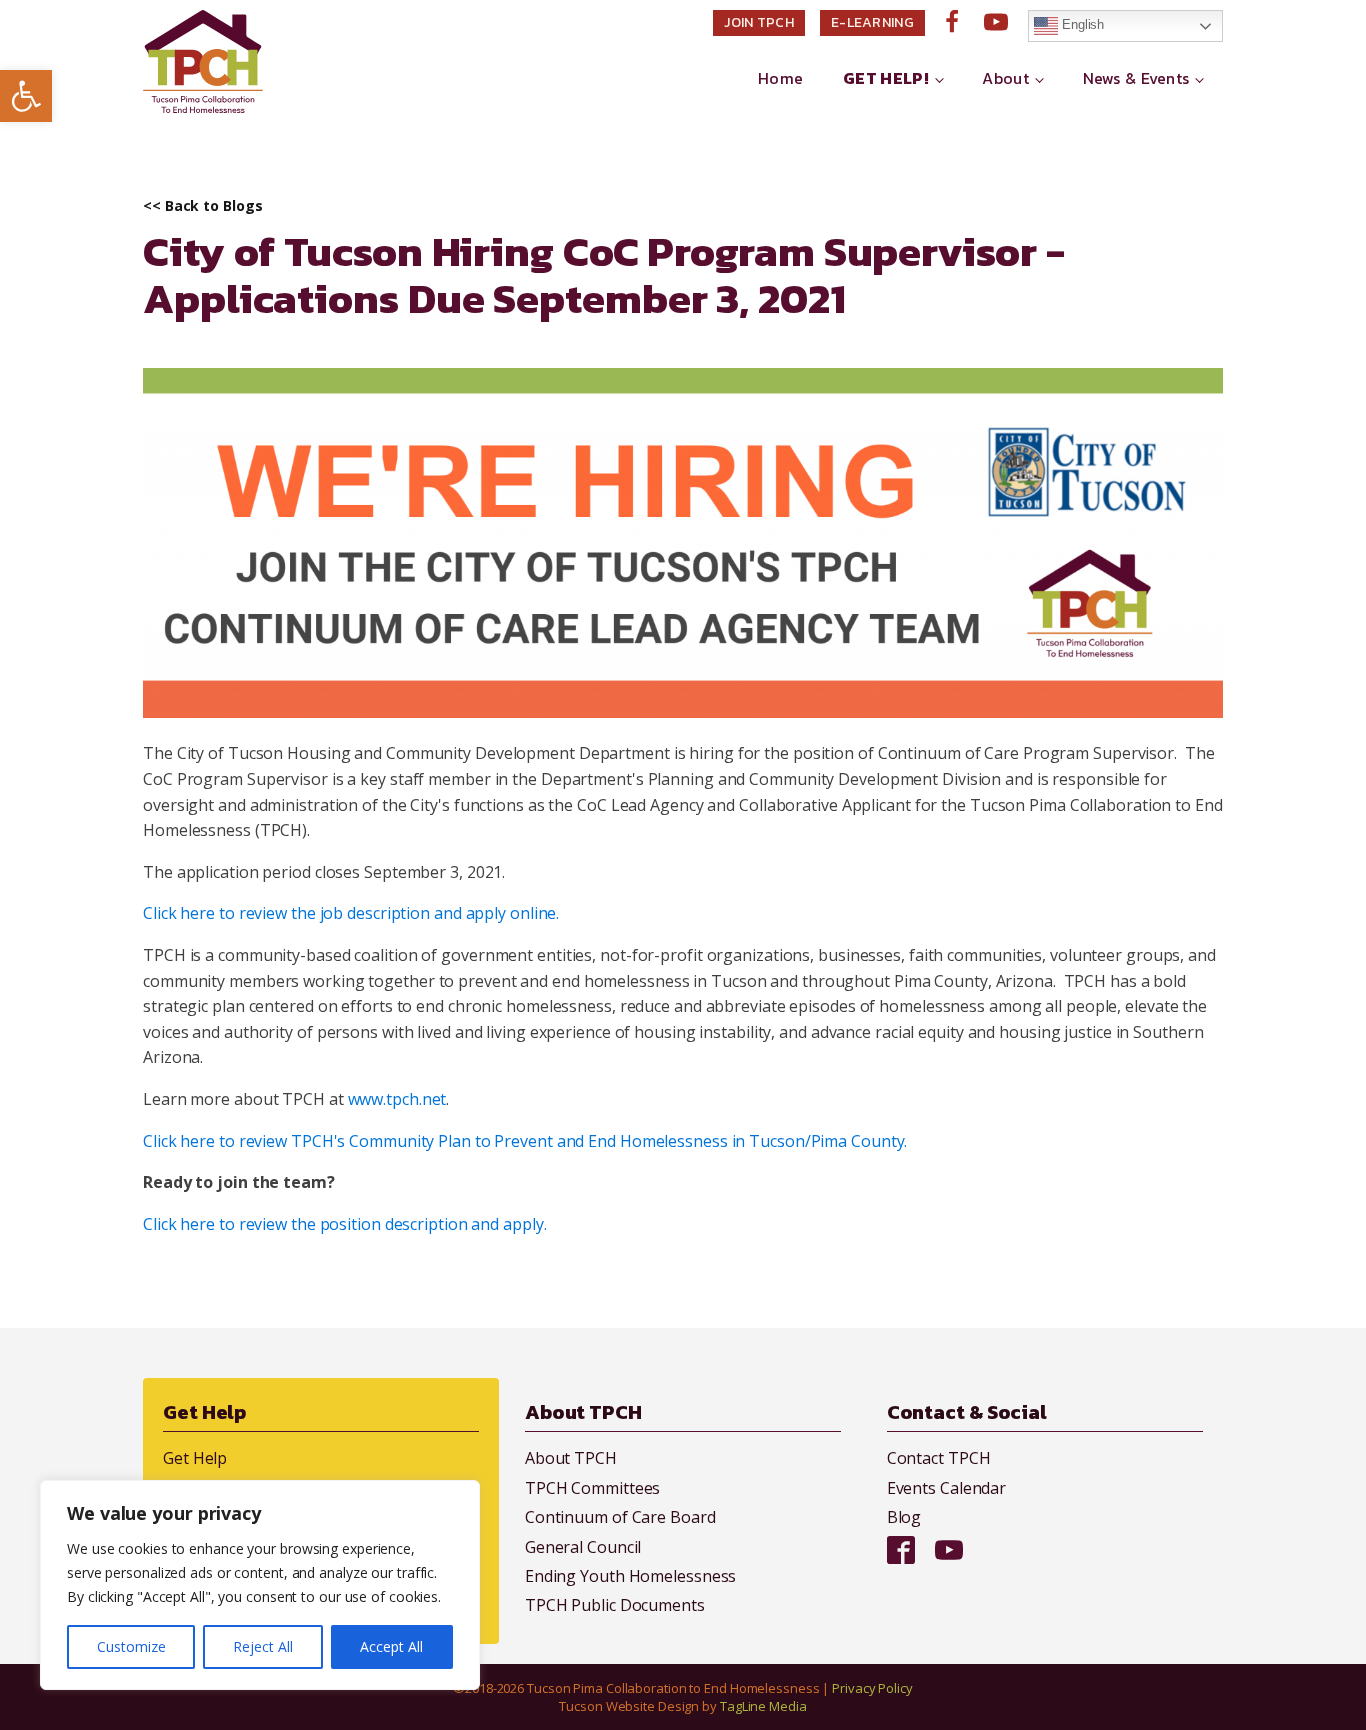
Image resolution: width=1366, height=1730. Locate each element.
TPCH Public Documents (615, 1605)
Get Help (195, 1458)
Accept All (391, 1646)
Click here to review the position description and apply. (346, 1224)
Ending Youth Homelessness (631, 1576)
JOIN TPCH (759, 22)
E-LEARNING (872, 22)
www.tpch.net (397, 1099)
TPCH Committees (593, 1488)
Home (780, 78)
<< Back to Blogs (202, 206)
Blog (904, 1517)
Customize (131, 1646)
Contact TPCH (939, 1458)
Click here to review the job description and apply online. (353, 913)
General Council (583, 1547)
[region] (260, 1585)
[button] (26, 96)
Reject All (263, 1646)
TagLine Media (763, 1706)
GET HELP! (886, 78)
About (1005, 78)
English (1081, 24)
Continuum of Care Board (620, 1517)
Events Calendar (947, 1488)
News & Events (1136, 78)
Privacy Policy (872, 1688)
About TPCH (571, 1458)
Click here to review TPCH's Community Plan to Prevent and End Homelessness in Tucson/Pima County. (525, 1141)
